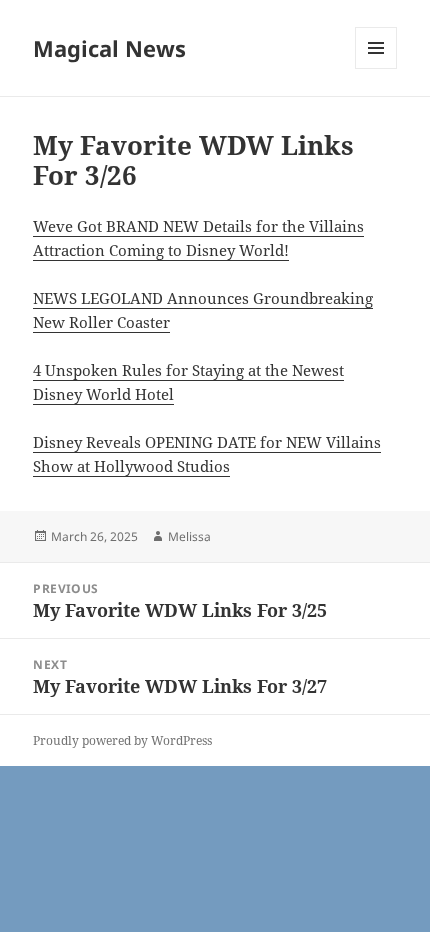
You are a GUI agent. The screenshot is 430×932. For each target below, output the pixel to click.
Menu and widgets (376, 68)
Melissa (189, 536)
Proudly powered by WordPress (122, 740)
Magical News (109, 48)
